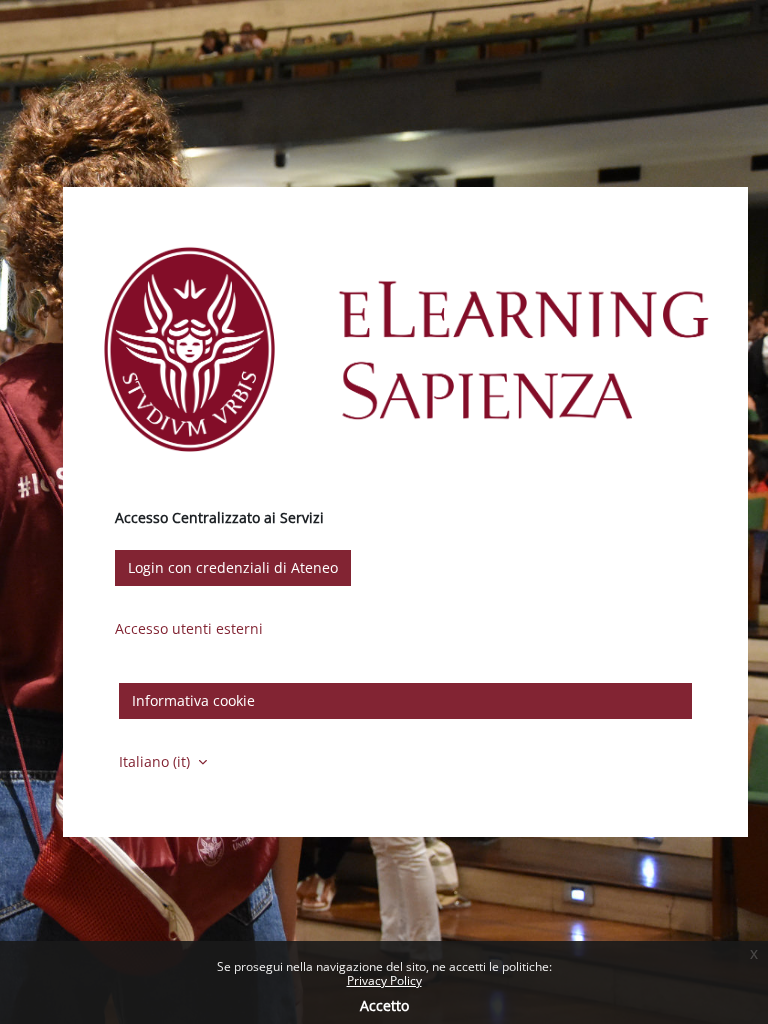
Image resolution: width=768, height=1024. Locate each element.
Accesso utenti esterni (189, 628)
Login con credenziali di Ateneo (233, 567)
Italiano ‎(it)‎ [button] (156, 761)
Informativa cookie (193, 700)
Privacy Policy (384, 980)
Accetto (384, 1005)
